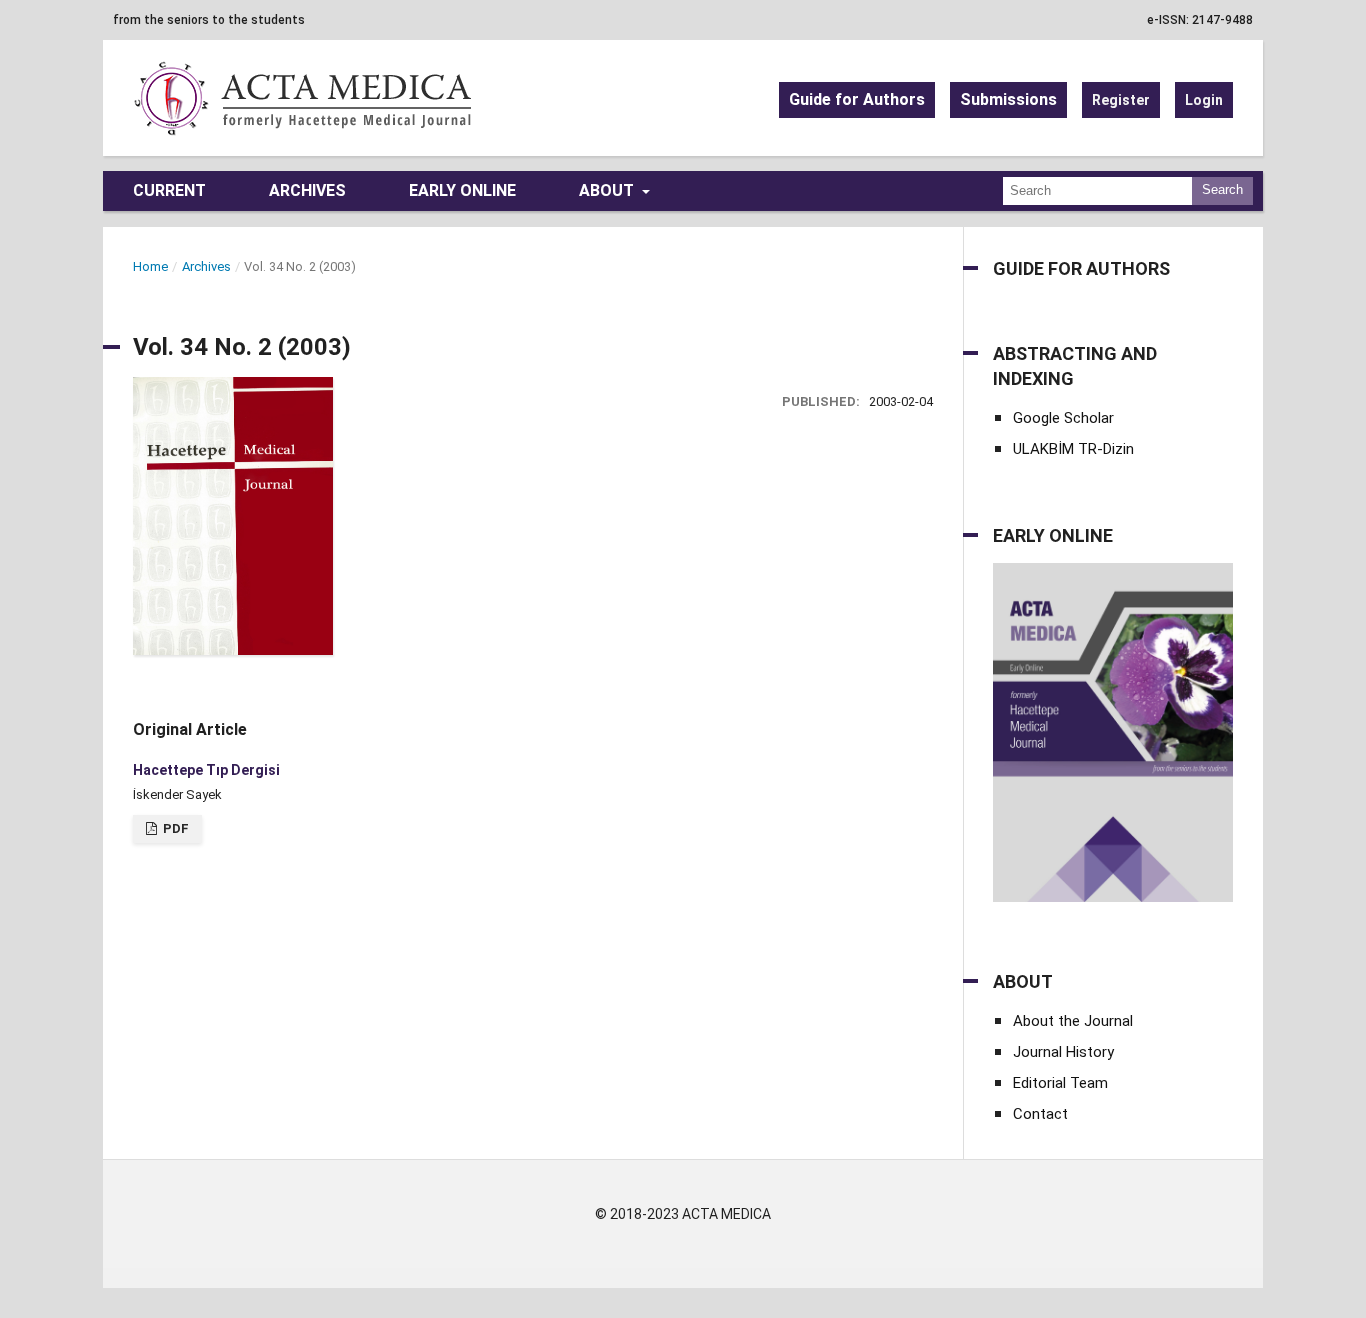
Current (169, 190)
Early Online (462, 190)
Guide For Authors (1081, 268)
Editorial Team (1060, 1083)
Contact (1040, 1114)
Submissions (1008, 99)
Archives (307, 190)
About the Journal (1073, 1021)
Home (150, 266)
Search (1222, 189)
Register (1121, 100)
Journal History (1063, 1052)
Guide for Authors (857, 99)
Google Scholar (1063, 418)
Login (1204, 100)
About (608, 190)
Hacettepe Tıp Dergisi (206, 770)
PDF (174, 828)
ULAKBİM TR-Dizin (1073, 449)
